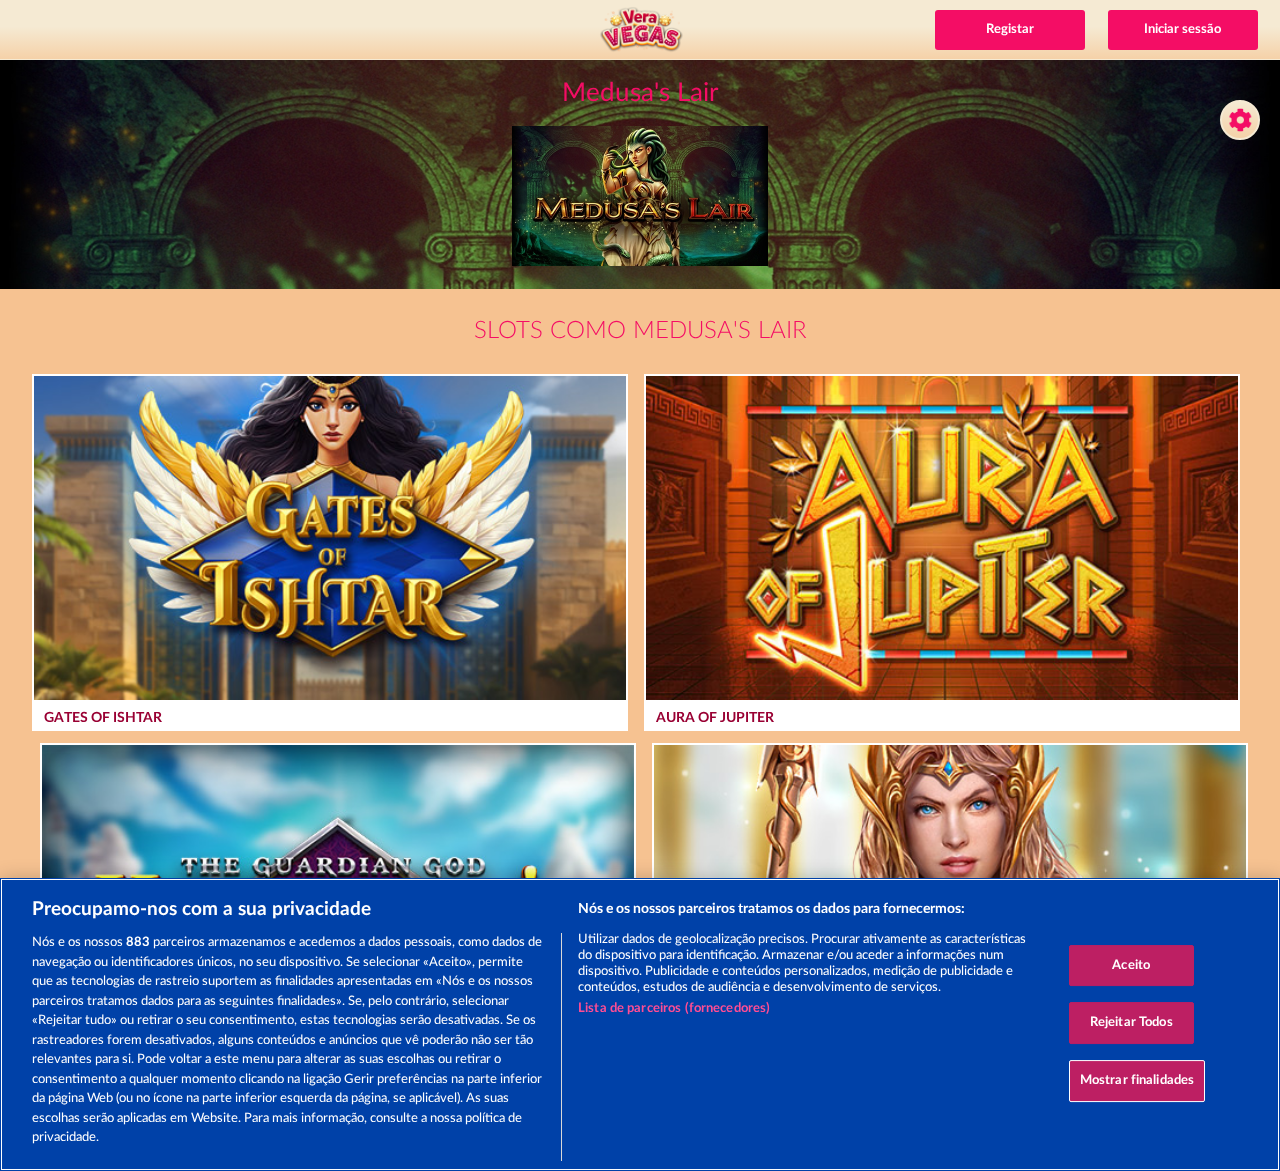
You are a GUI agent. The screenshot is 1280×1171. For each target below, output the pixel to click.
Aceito (1131, 965)
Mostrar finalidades (1137, 1080)
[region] (640, 1024)
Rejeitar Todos (1131, 1022)
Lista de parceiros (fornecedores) (674, 1008)
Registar (1010, 29)
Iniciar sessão (1182, 29)
